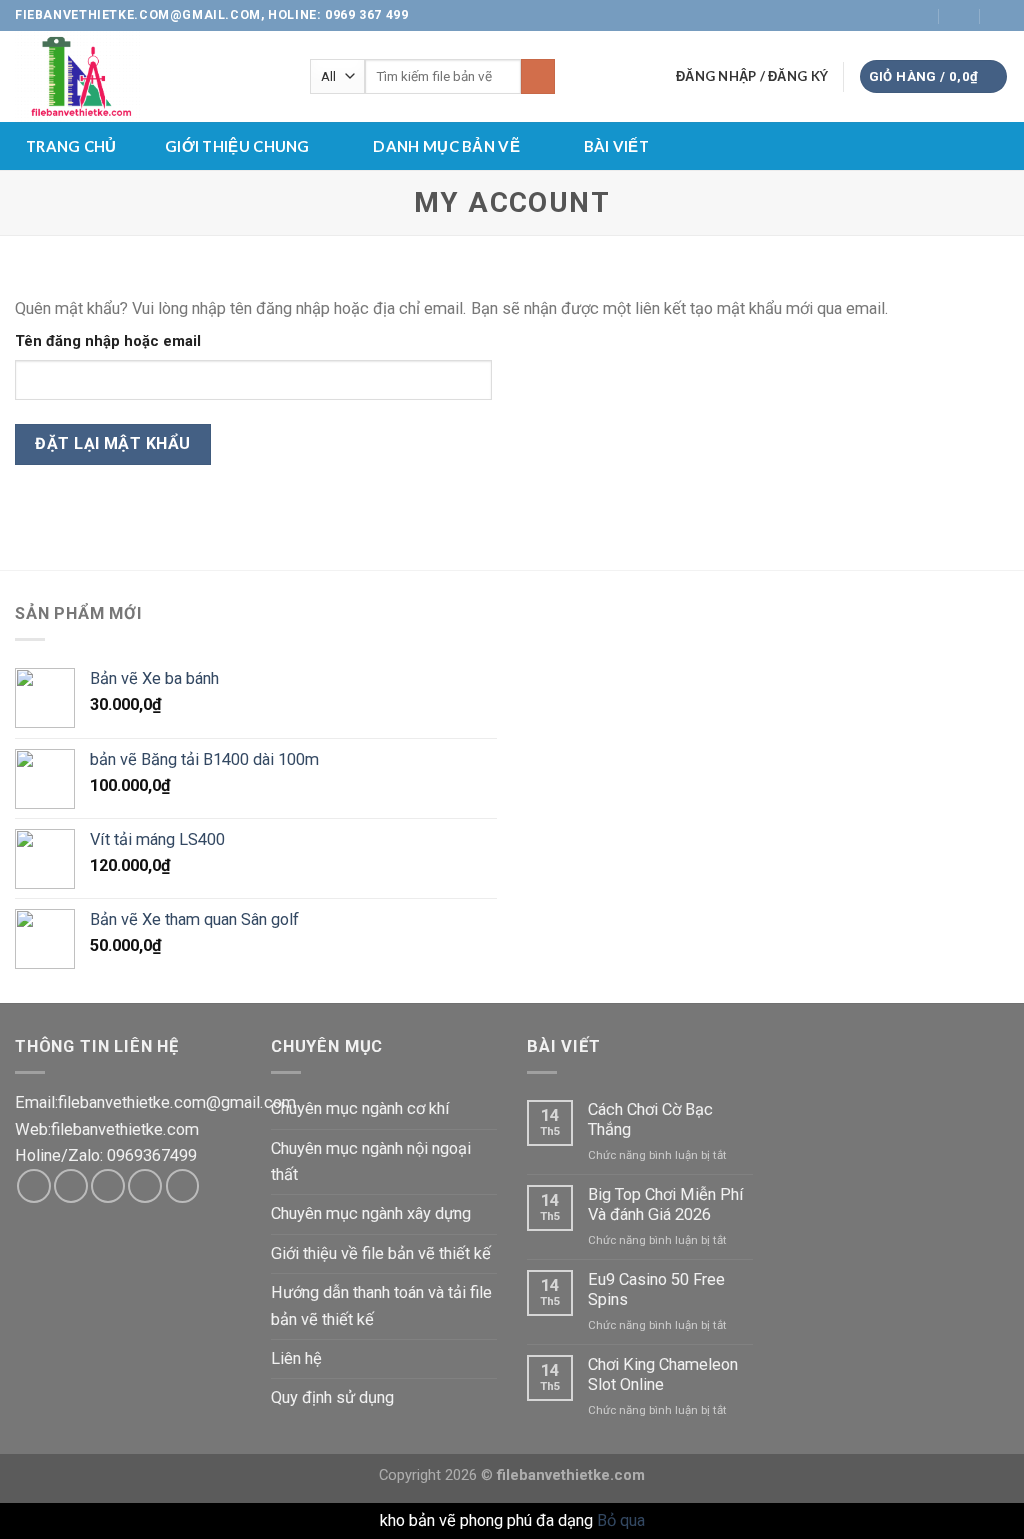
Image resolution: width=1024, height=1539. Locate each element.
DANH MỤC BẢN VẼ (446, 146)
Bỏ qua (621, 1520)
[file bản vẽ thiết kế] (147, 76)
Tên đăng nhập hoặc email (108, 341)
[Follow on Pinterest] (183, 1186)
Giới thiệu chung (237, 146)
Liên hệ (296, 1358)
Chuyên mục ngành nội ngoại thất (371, 1161)
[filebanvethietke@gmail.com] (919, 15)
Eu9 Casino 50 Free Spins (656, 1289)
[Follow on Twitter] (861, 15)
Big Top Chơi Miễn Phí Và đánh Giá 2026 (666, 1204)
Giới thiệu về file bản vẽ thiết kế (381, 1253)
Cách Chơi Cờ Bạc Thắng (650, 1119)
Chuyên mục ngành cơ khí (360, 1108)
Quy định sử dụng (332, 1397)
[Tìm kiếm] (538, 76)
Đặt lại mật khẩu (113, 443)
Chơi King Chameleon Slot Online (663, 1374)
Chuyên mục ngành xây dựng (371, 1213)
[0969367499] (1000, 15)
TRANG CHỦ (71, 146)
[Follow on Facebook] (822, 15)
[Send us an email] (881, 15)
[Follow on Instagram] (841, 15)
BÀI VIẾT (616, 146)
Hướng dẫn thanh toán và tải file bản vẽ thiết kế (381, 1305)
